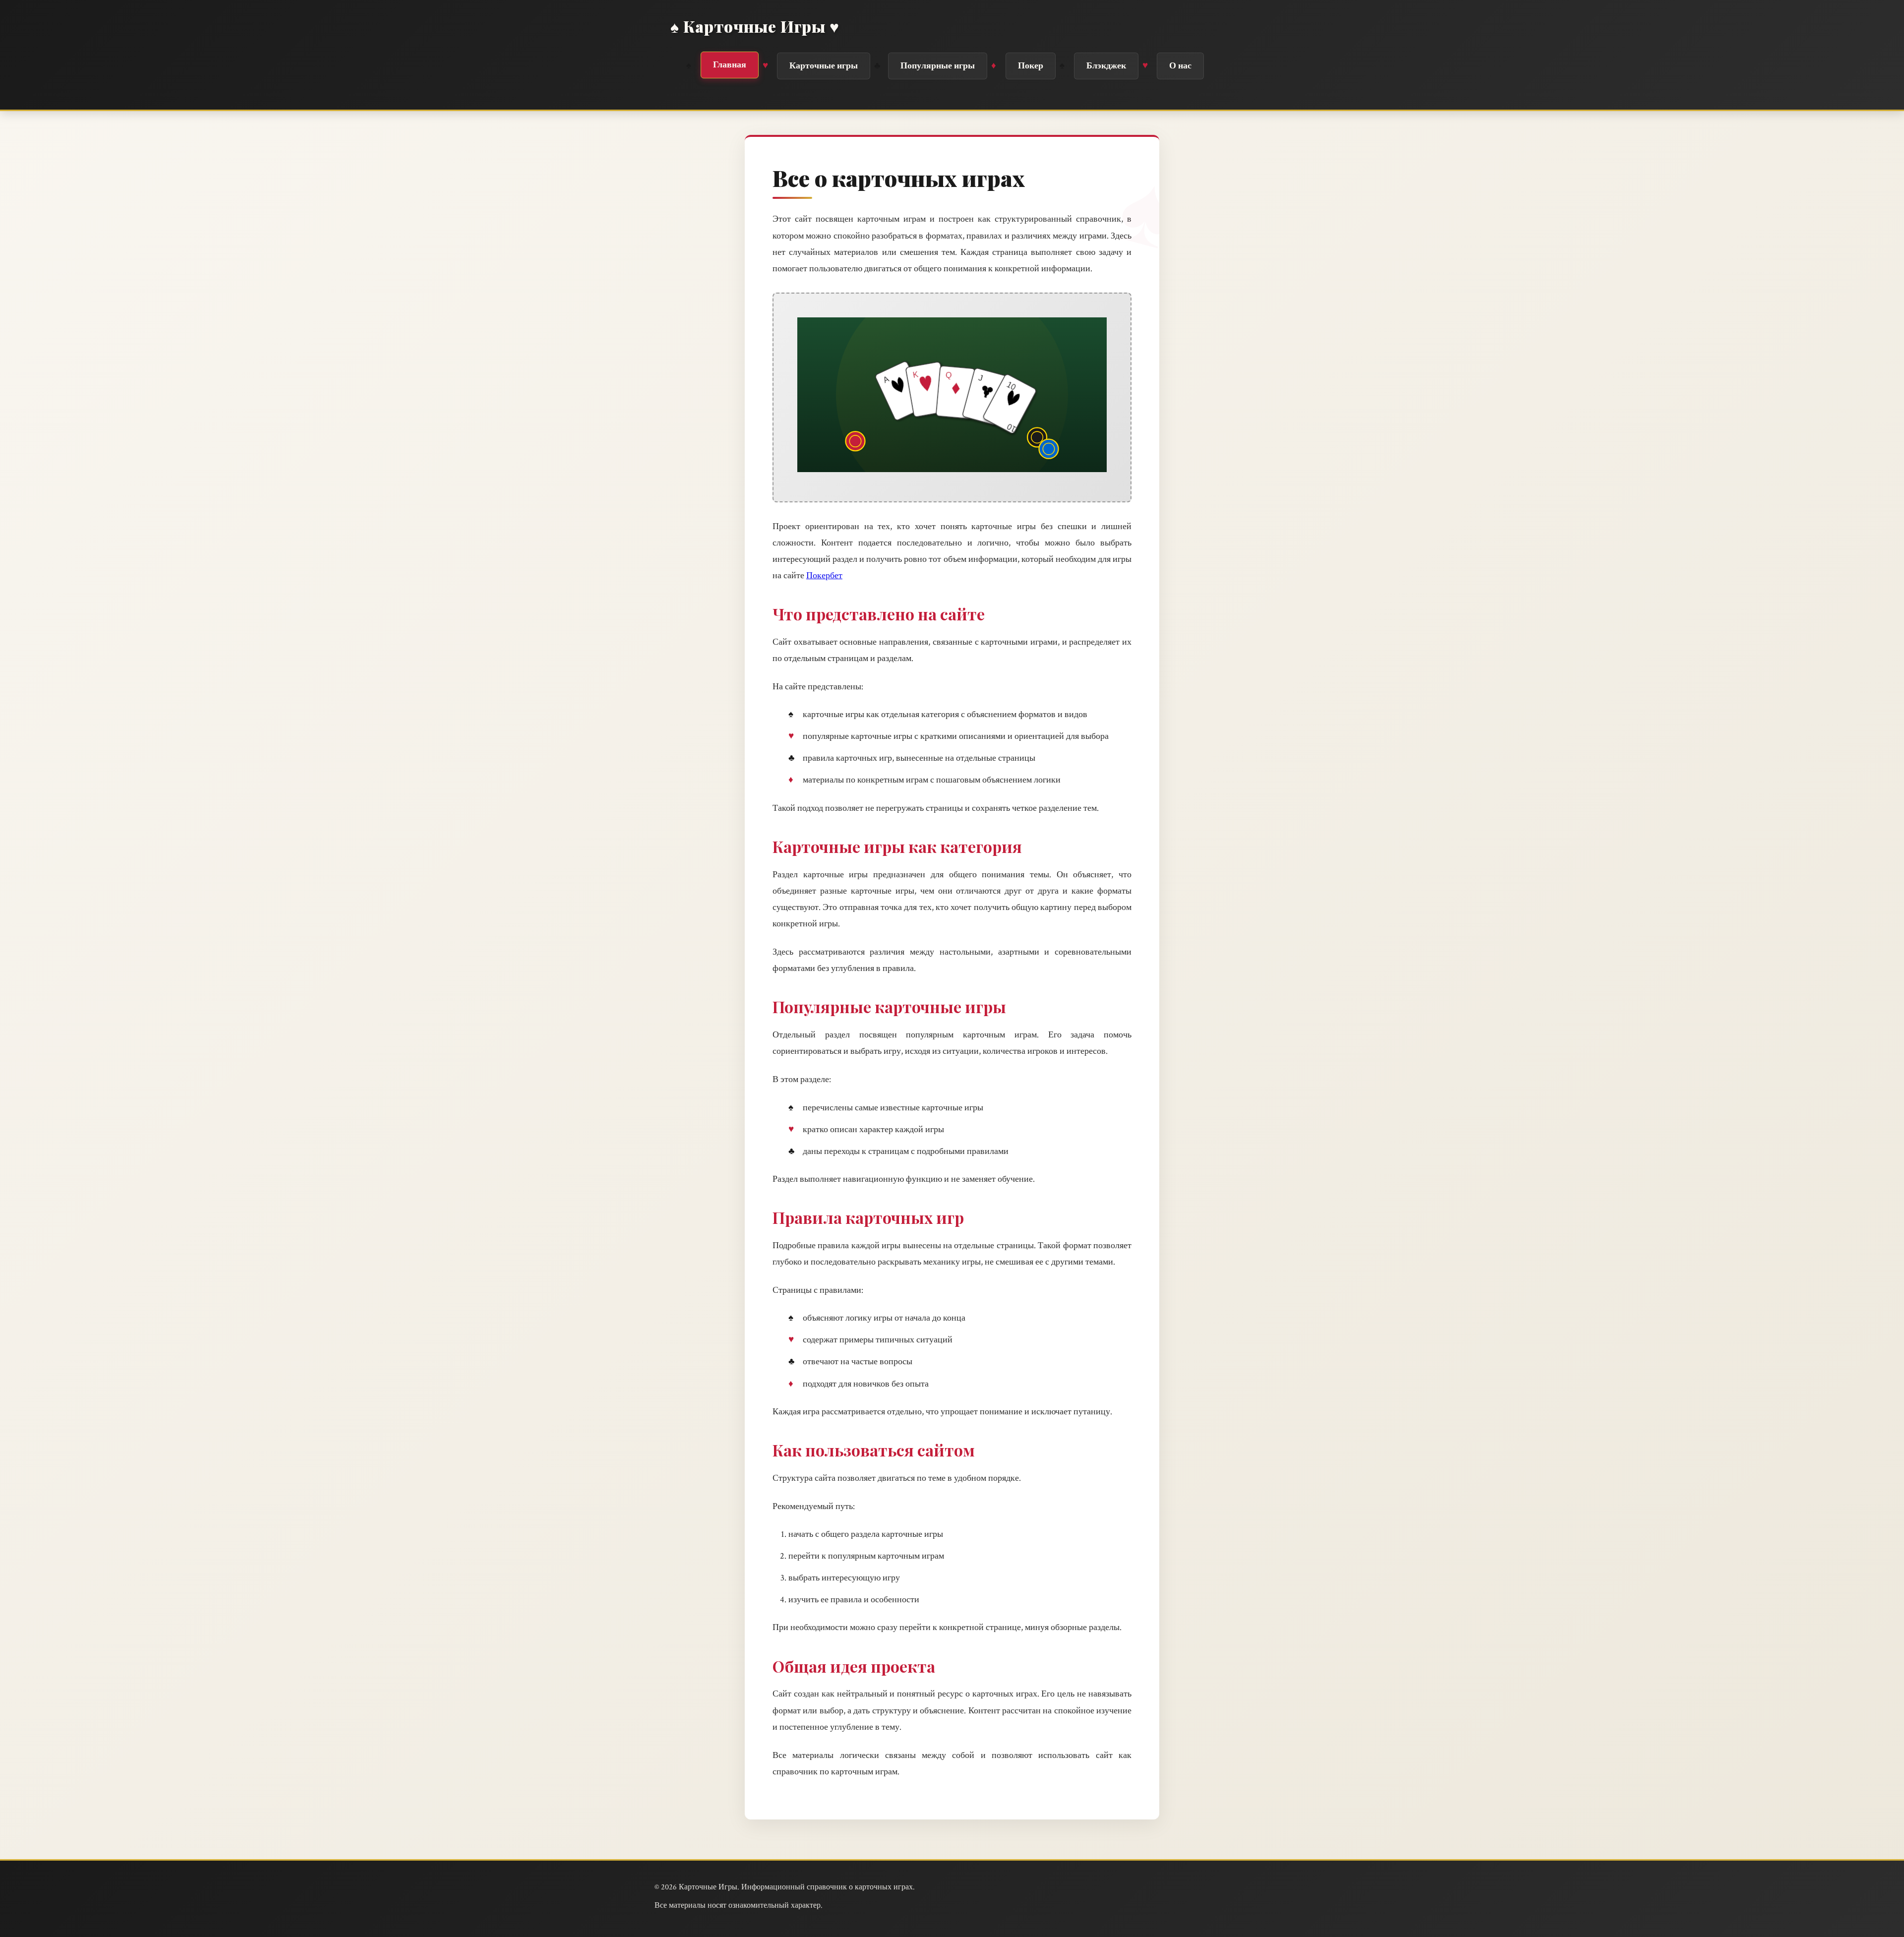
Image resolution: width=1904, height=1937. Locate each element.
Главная (730, 65)
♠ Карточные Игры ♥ (755, 26)
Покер (1031, 66)
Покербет (824, 575)
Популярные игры (938, 66)
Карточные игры (824, 66)
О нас (1180, 66)
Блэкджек (1106, 66)
